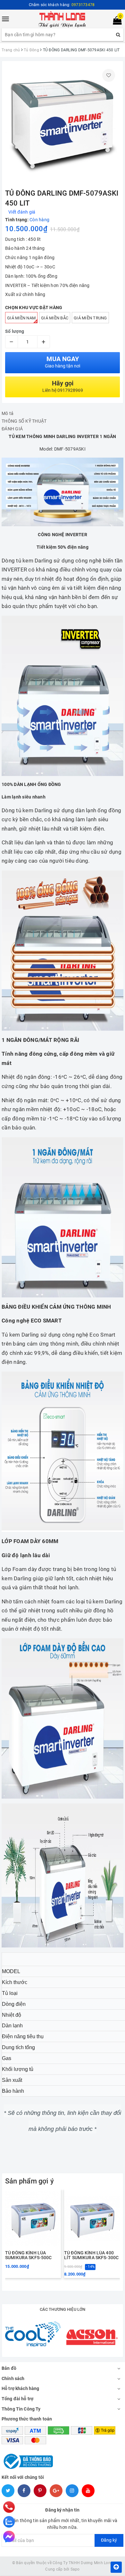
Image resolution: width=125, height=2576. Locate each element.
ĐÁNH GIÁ (12, 429)
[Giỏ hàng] (115, 22)
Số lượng (15, 331)
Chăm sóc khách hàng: (62, 5)
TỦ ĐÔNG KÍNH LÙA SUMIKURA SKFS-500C (29, 2255)
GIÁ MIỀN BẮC (55, 318)
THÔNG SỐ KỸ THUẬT (24, 421)
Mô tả (8, 413)
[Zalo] (9, 2522)
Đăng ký (109, 2540)
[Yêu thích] (109, 75)
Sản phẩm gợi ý (29, 2181)
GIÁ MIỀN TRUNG (90, 318)
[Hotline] (9, 2507)
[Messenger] (9, 2537)
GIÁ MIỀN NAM (21, 318)
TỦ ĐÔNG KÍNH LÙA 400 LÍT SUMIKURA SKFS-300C (91, 2255)
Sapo (75, 2569)
